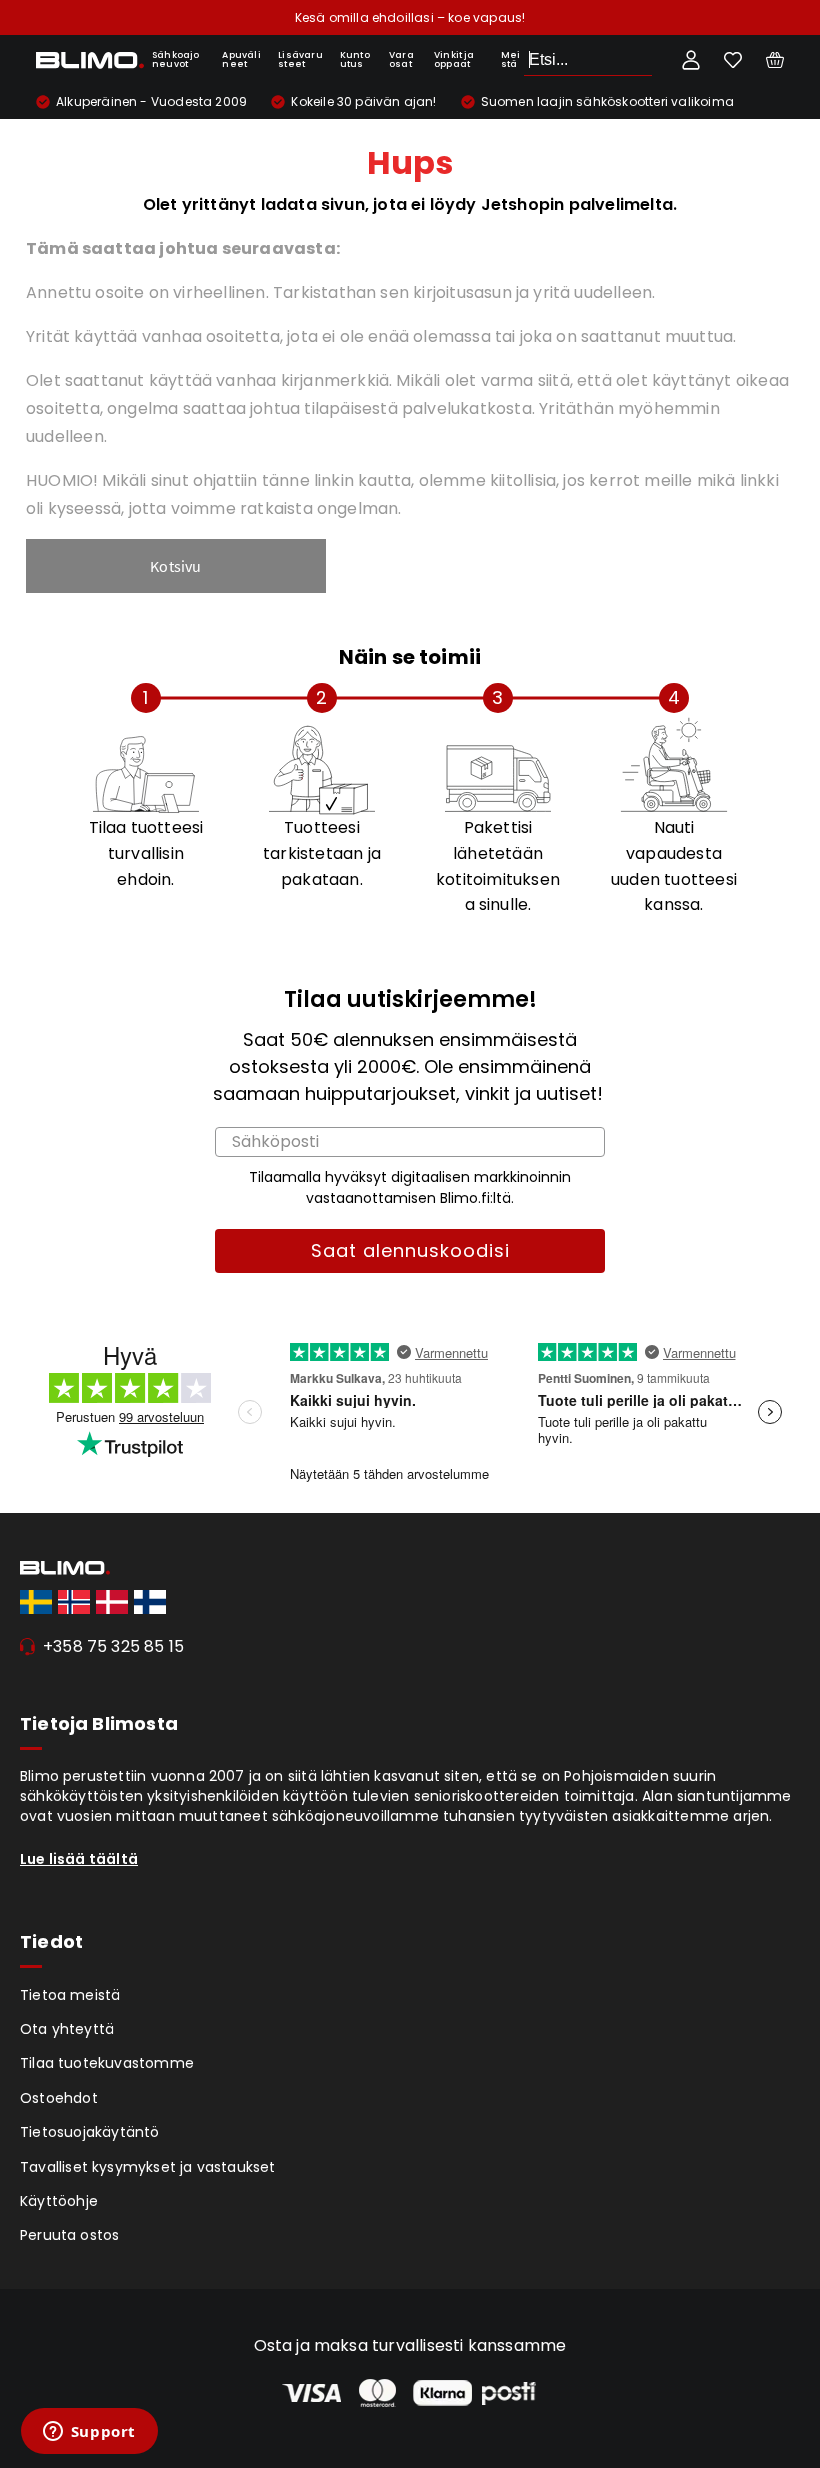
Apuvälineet (241, 59)
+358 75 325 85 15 (113, 1646)
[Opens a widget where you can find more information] (89, 2433)
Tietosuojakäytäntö (90, 2132)
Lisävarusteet (300, 59)
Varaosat (401, 59)
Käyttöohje (59, 2201)
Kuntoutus (355, 59)
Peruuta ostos (70, 2235)
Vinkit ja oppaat (454, 59)
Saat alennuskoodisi (410, 1250)
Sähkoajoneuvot (176, 59)
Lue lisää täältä (79, 1859)
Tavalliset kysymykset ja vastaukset (148, 2167)
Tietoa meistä (70, 1995)
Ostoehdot (59, 2098)
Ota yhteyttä (67, 2029)
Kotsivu (175, 566)
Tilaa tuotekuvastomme (107, 2063)
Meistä (511, 59)
